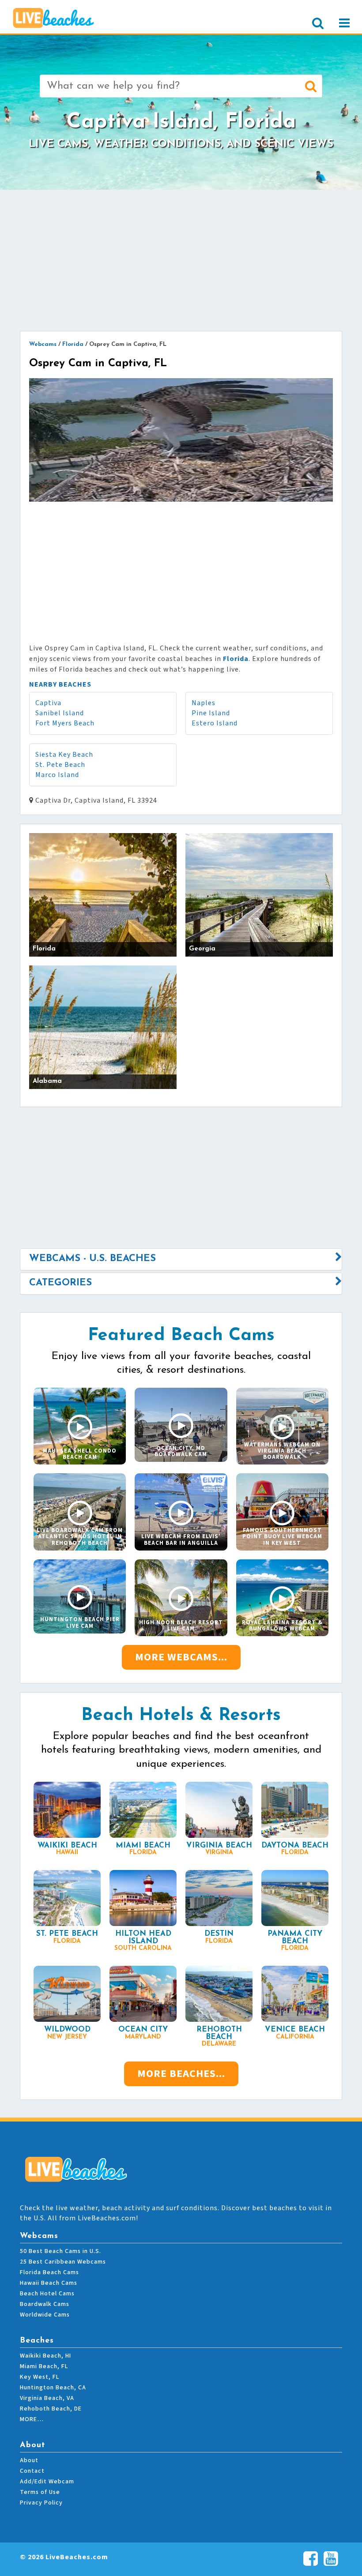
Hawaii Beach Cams (49, 2283)
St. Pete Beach (60, 765)
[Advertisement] (181, 260)
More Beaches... (181, 2074)
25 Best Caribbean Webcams (63, 2262)
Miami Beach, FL (44, 2366)
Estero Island (215, 723)
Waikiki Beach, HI (45, 2356)
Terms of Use (40, 2492)
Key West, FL (40, 2377)
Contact (32, 2471)
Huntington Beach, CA (53, 2388)
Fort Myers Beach (65, 723)
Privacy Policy (41, 2503)
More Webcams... (181, 1657)
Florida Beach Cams (49, 2272)
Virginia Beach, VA (47, 2398)
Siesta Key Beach (64, 755)
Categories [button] (60, 1283)
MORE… (32, 2419)
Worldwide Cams (45, 2315)
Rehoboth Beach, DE (51, 2409)
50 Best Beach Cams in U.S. (60, 2251)
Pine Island (211, 713)
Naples (204, 703)
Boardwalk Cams (45, 2304)
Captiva (48, 703)
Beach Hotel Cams (47, 2294)
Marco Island (57, 775)
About (29, 2460)
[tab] (181, 1259)
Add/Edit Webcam (47, 2482)
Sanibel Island (60, 713)
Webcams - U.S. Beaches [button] (92, 1259)
